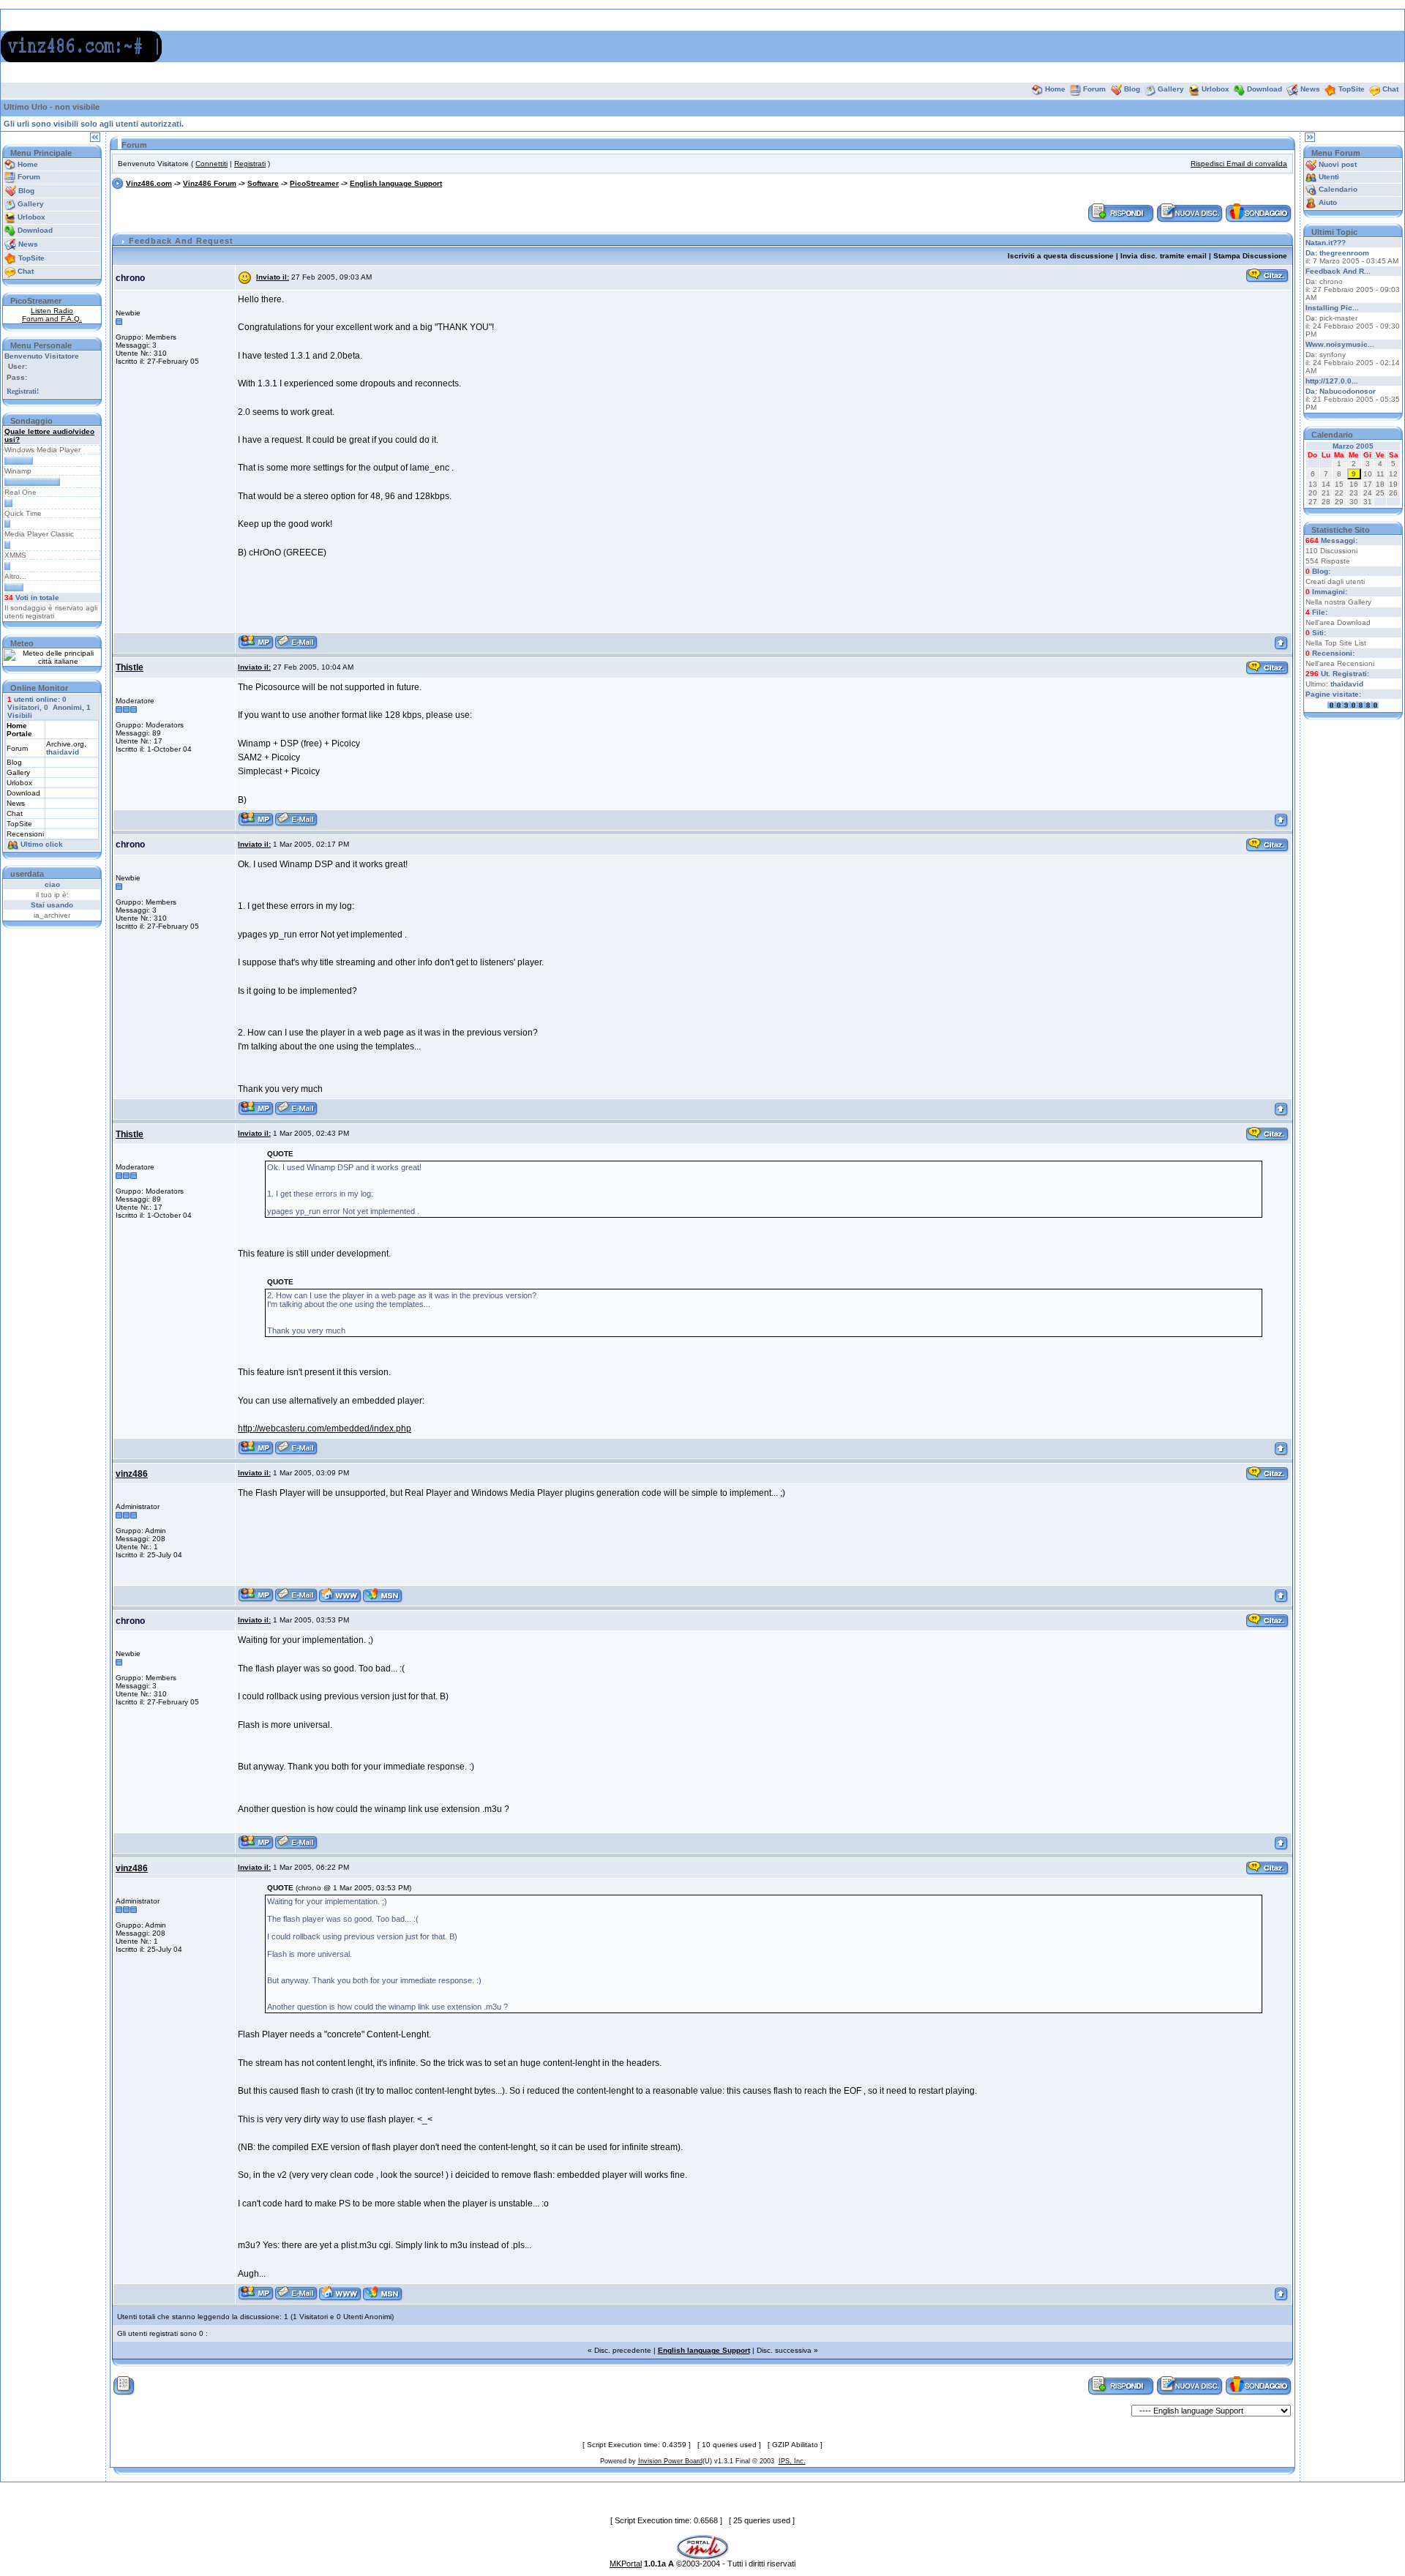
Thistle (130, 667)
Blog (1132, 89)
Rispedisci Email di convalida (1239, 164)
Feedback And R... (1338, 271)
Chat (1390, 89)
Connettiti (211, 164)
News (1310, 89)
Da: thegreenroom (1337, 253)
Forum (1094, 89)
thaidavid (63, 752)
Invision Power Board (670, 2461)
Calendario (1338, 189)
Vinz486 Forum (210, 183)
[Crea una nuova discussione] (1190, 213)
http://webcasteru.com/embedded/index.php (325, 1429)
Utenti (1329, 177)
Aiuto (1328, 202)
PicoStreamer (314, 183)
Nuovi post (1338, 164)
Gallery (1171, 89)
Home (1055, 89)
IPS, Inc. (792, 2461)
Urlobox (1215, 89)
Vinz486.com (149, 183)
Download (1264, 89)
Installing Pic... (1332, 308)
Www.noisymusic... (1340, 344)
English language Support (396, 183)
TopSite (1352, 89)
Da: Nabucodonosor (1341, 391)
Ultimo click (42, 844)
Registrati (250, 164)
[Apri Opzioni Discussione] (124, 2385)
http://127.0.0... (1332, 381)
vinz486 (132, 1474)
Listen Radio (52, 311)
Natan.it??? (1326, 243)
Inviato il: (273, 277)
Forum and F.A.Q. (52, 319)
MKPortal (626, 2564)
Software (263, 183)
